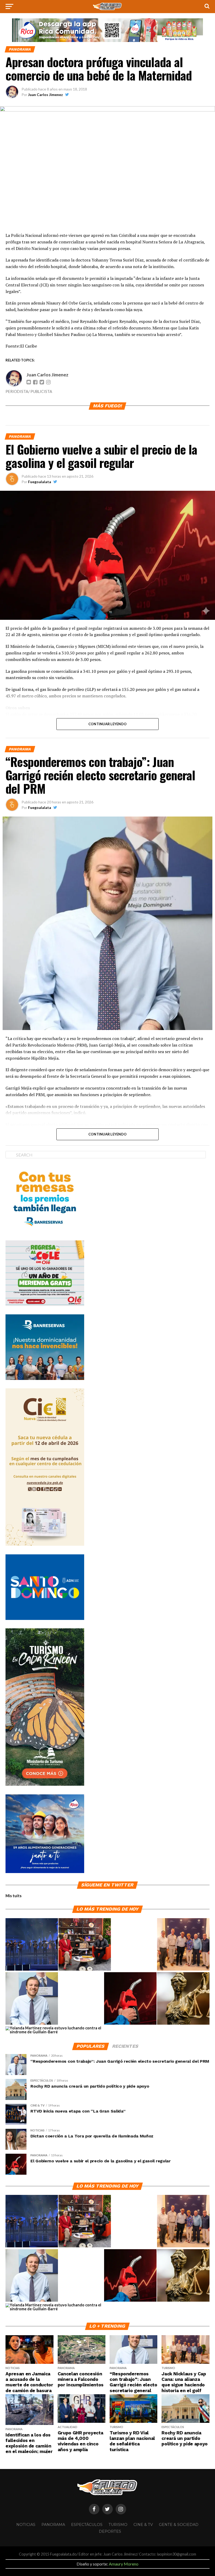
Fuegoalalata (40, 482)
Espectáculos (87, 2525)
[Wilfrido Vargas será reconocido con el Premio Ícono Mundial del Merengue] (85, 1945)
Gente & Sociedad (179, 2525)
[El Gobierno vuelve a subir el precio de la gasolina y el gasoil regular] (130, 1999)
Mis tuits (14, 1896)
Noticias (26, 2525)
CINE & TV (143, 2525)
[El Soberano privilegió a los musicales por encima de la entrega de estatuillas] (32, 1945)
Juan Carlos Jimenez (45, 95)
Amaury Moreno (124, 2564)
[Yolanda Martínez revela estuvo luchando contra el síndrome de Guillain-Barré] (56, 2030)
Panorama (53, 2525)
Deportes (110, 2531)
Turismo (118, 2525)
